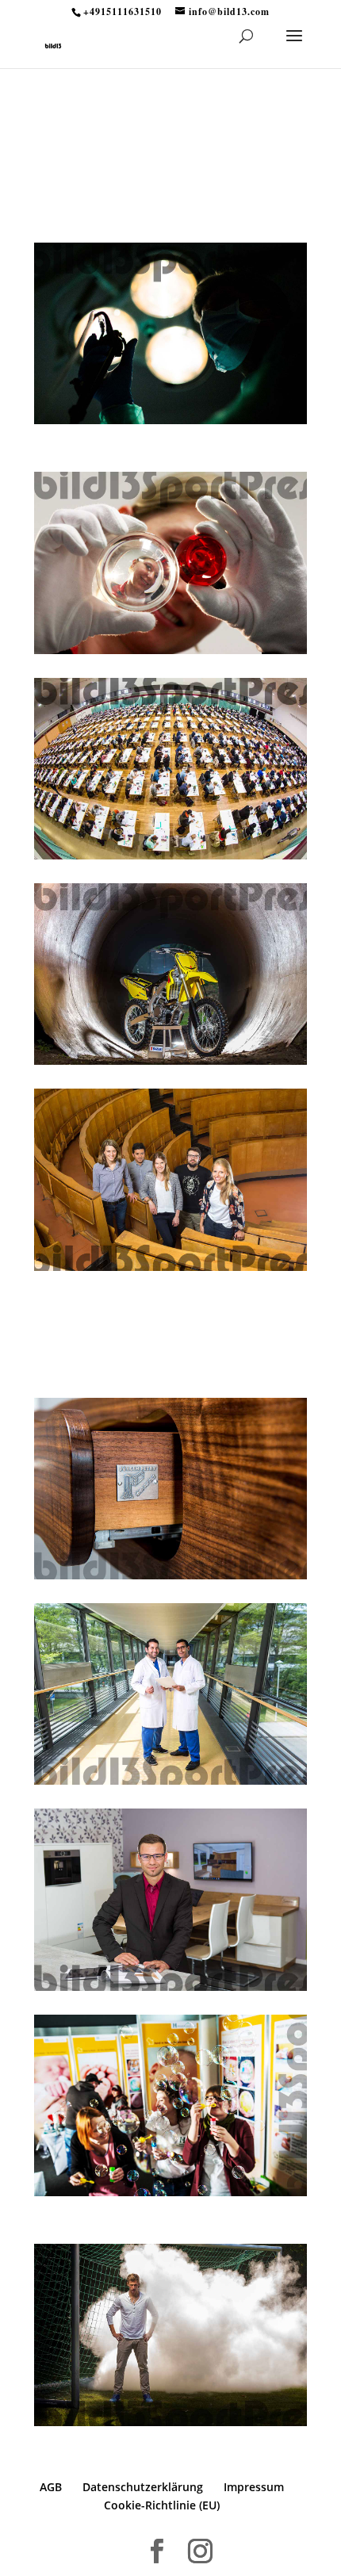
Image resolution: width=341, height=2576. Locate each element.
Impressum (254, 2487)
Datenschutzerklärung (143, 2487)
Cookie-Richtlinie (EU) (162, 2505)
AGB (51, 2487)
